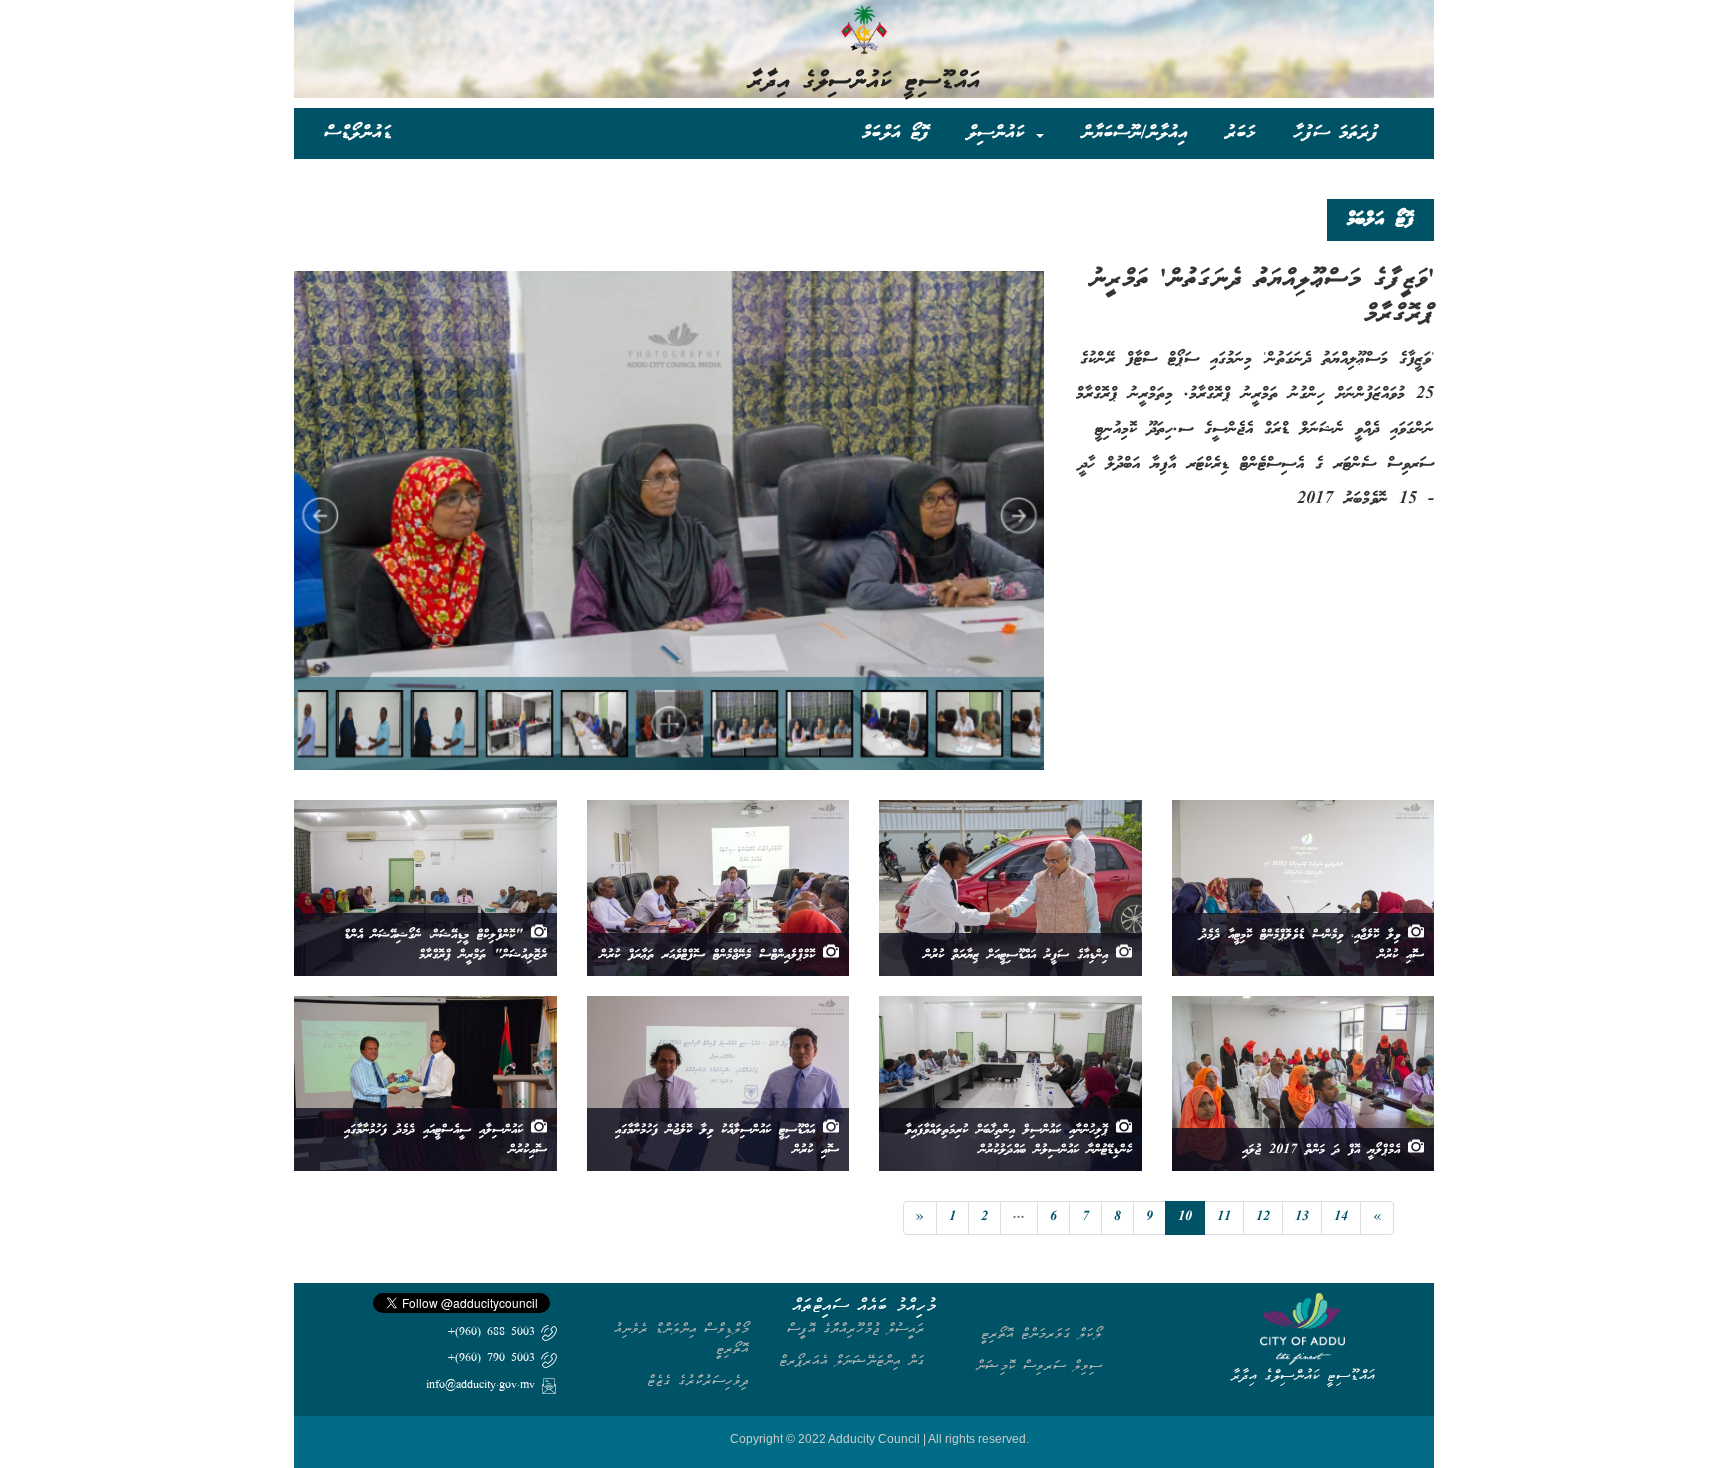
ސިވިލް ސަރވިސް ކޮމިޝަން (1039, 1365)
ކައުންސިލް (1000, 132)
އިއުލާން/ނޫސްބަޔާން (1134, 132)
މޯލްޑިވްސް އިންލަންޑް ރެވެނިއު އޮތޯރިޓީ (681, 1338)
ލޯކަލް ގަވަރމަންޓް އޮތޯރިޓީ (1041, 1333)
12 (1263, 1217)
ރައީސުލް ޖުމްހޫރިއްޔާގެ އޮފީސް (856, 1328)
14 (1341, 1217)
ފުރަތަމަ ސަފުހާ (1336, 132)
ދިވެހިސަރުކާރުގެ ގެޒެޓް (698, 1380)
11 (1224, 1217)
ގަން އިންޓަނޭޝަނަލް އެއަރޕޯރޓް (852, 1360)
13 (1302, 1217)
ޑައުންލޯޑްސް (358, 132)
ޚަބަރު (1240, 132)
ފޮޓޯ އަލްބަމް (895, 132)
